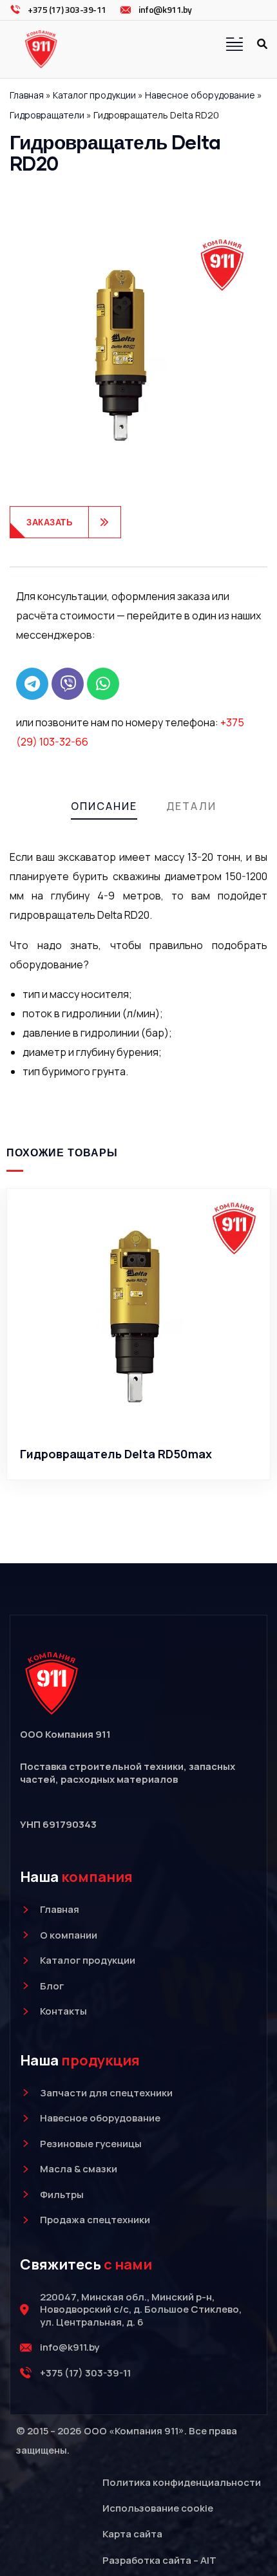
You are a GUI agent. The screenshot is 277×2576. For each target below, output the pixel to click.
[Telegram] (32, 684)
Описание (104, 806)
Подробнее (145, 1415)
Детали (191, 806)
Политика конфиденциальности (182, 2482)
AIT (208, 2560)
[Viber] (68, 684)
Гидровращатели (47, 115)
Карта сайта (132, 2534)
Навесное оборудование (200, 95)
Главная (27, 95)
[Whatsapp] (103, 684)
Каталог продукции (94, 95)
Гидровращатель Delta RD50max (116, 1454)
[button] (264, 1353)
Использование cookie (158, 2508)
